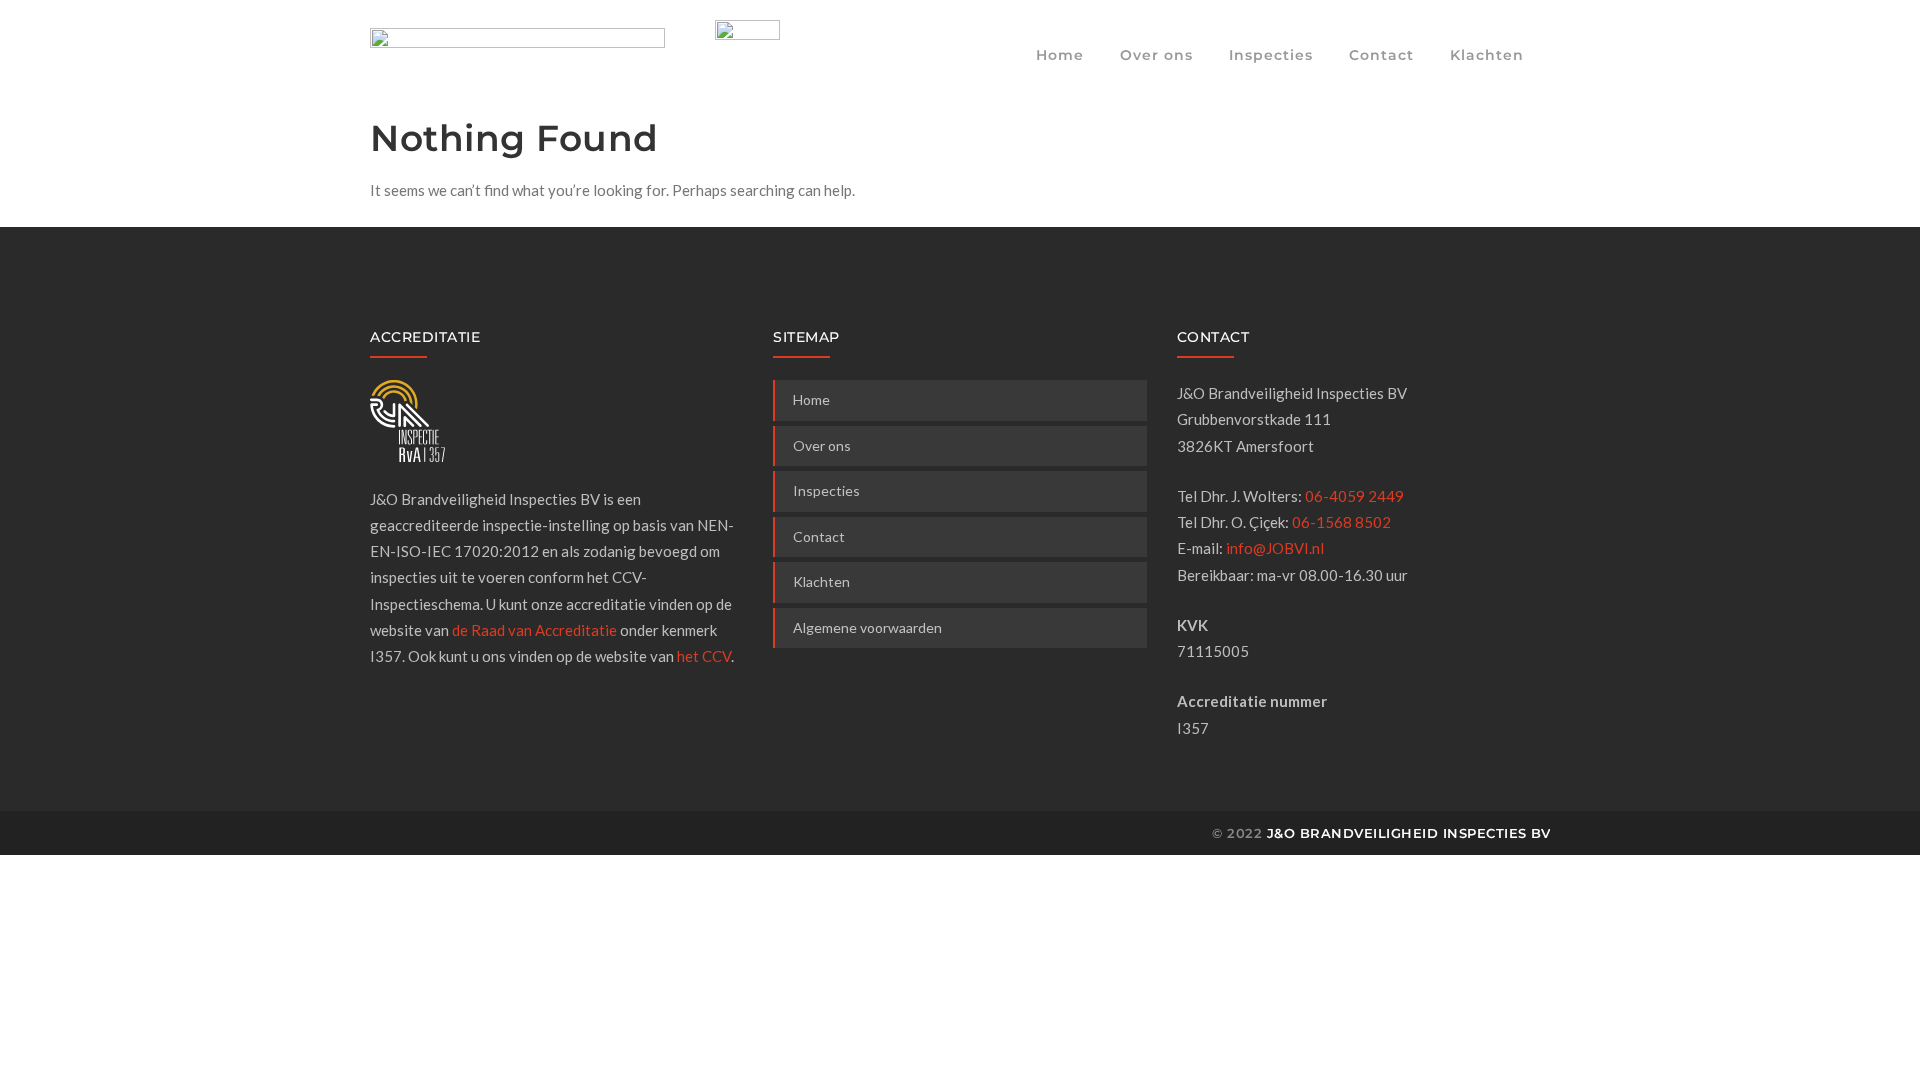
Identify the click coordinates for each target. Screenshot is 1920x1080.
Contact (1381, 55)
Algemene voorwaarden (867, 627)
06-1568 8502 (1341, 522)
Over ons (1156, 55)
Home (1060, 55)
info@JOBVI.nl (1275, 548)
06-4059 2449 (1354, 496)
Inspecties (1271, 55)
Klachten (1487, 55)
